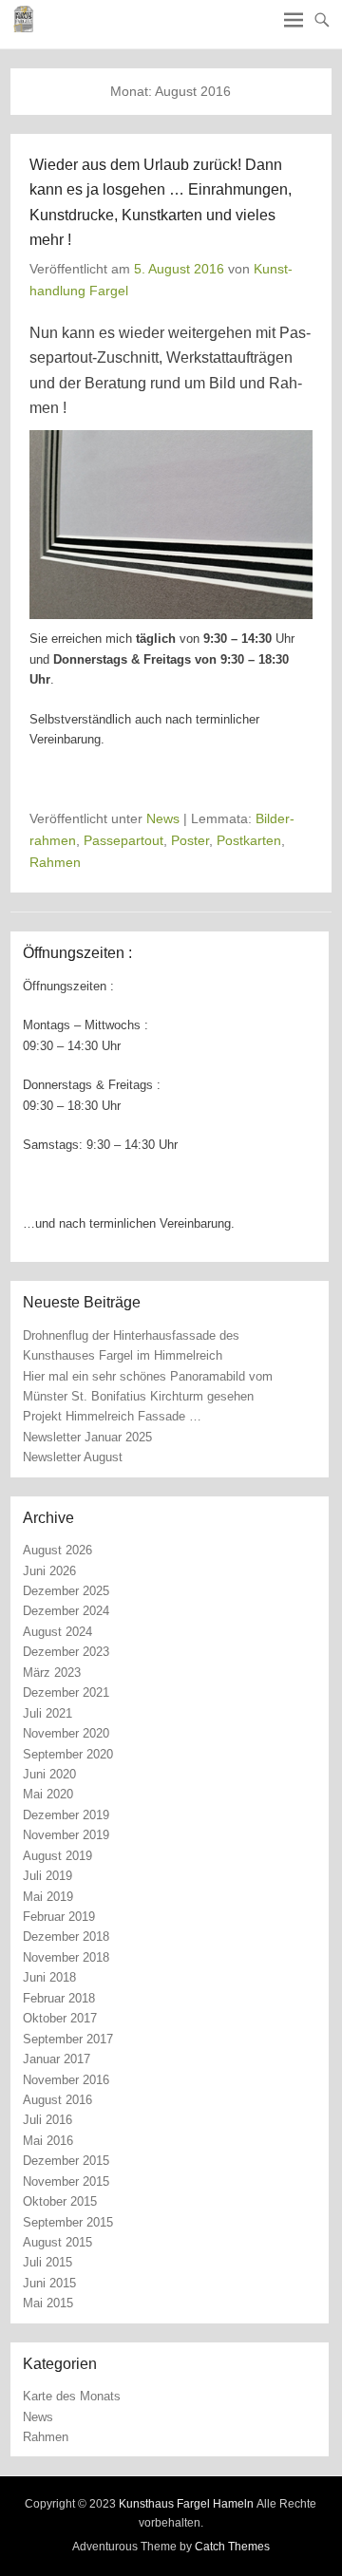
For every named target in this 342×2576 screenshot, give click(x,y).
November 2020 (66, 1733)
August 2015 (57, 2242)
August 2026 (57, 1550)
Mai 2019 (48, 1897)
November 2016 (66, 2080)
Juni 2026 (49, 1571)
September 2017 (68, 2039)
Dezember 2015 (66, 2161)
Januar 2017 (57, 2059)
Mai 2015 (48, 2303)
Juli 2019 (47, 1876)
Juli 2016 (47, 2120)
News (163, 818)
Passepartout (123, 840)
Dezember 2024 (66, 1611)
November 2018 (66, 1957)
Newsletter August (73, 1457)
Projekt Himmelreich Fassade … (112, 1416)
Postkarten (249, 840)
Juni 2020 (49, 1774)
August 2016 (57, 2100)
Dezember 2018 (66, 1937)
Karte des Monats (72, 2396)
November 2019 (66, 1835)
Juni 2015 (49, 2283)
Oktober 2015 (60, 2201)
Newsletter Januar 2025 (87, 1437)
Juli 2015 (47, 2262)
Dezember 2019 (66, 1815)
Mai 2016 (48, 2141)
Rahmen (55, 862)
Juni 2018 (49, 1977)
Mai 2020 (48, 1794)
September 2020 (68, 1754)
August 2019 (57, 1856)
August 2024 (57, 1632)
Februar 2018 (59, 1998)
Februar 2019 (59, 1917)
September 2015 (68, 2222)
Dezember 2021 (66, 1692)
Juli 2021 (47, 1713)
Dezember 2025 (66, 1591)
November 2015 (66, 2181)
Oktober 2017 (60, 2018)
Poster (190, 840)
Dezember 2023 (66, 1652)
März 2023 (52, 1673)
